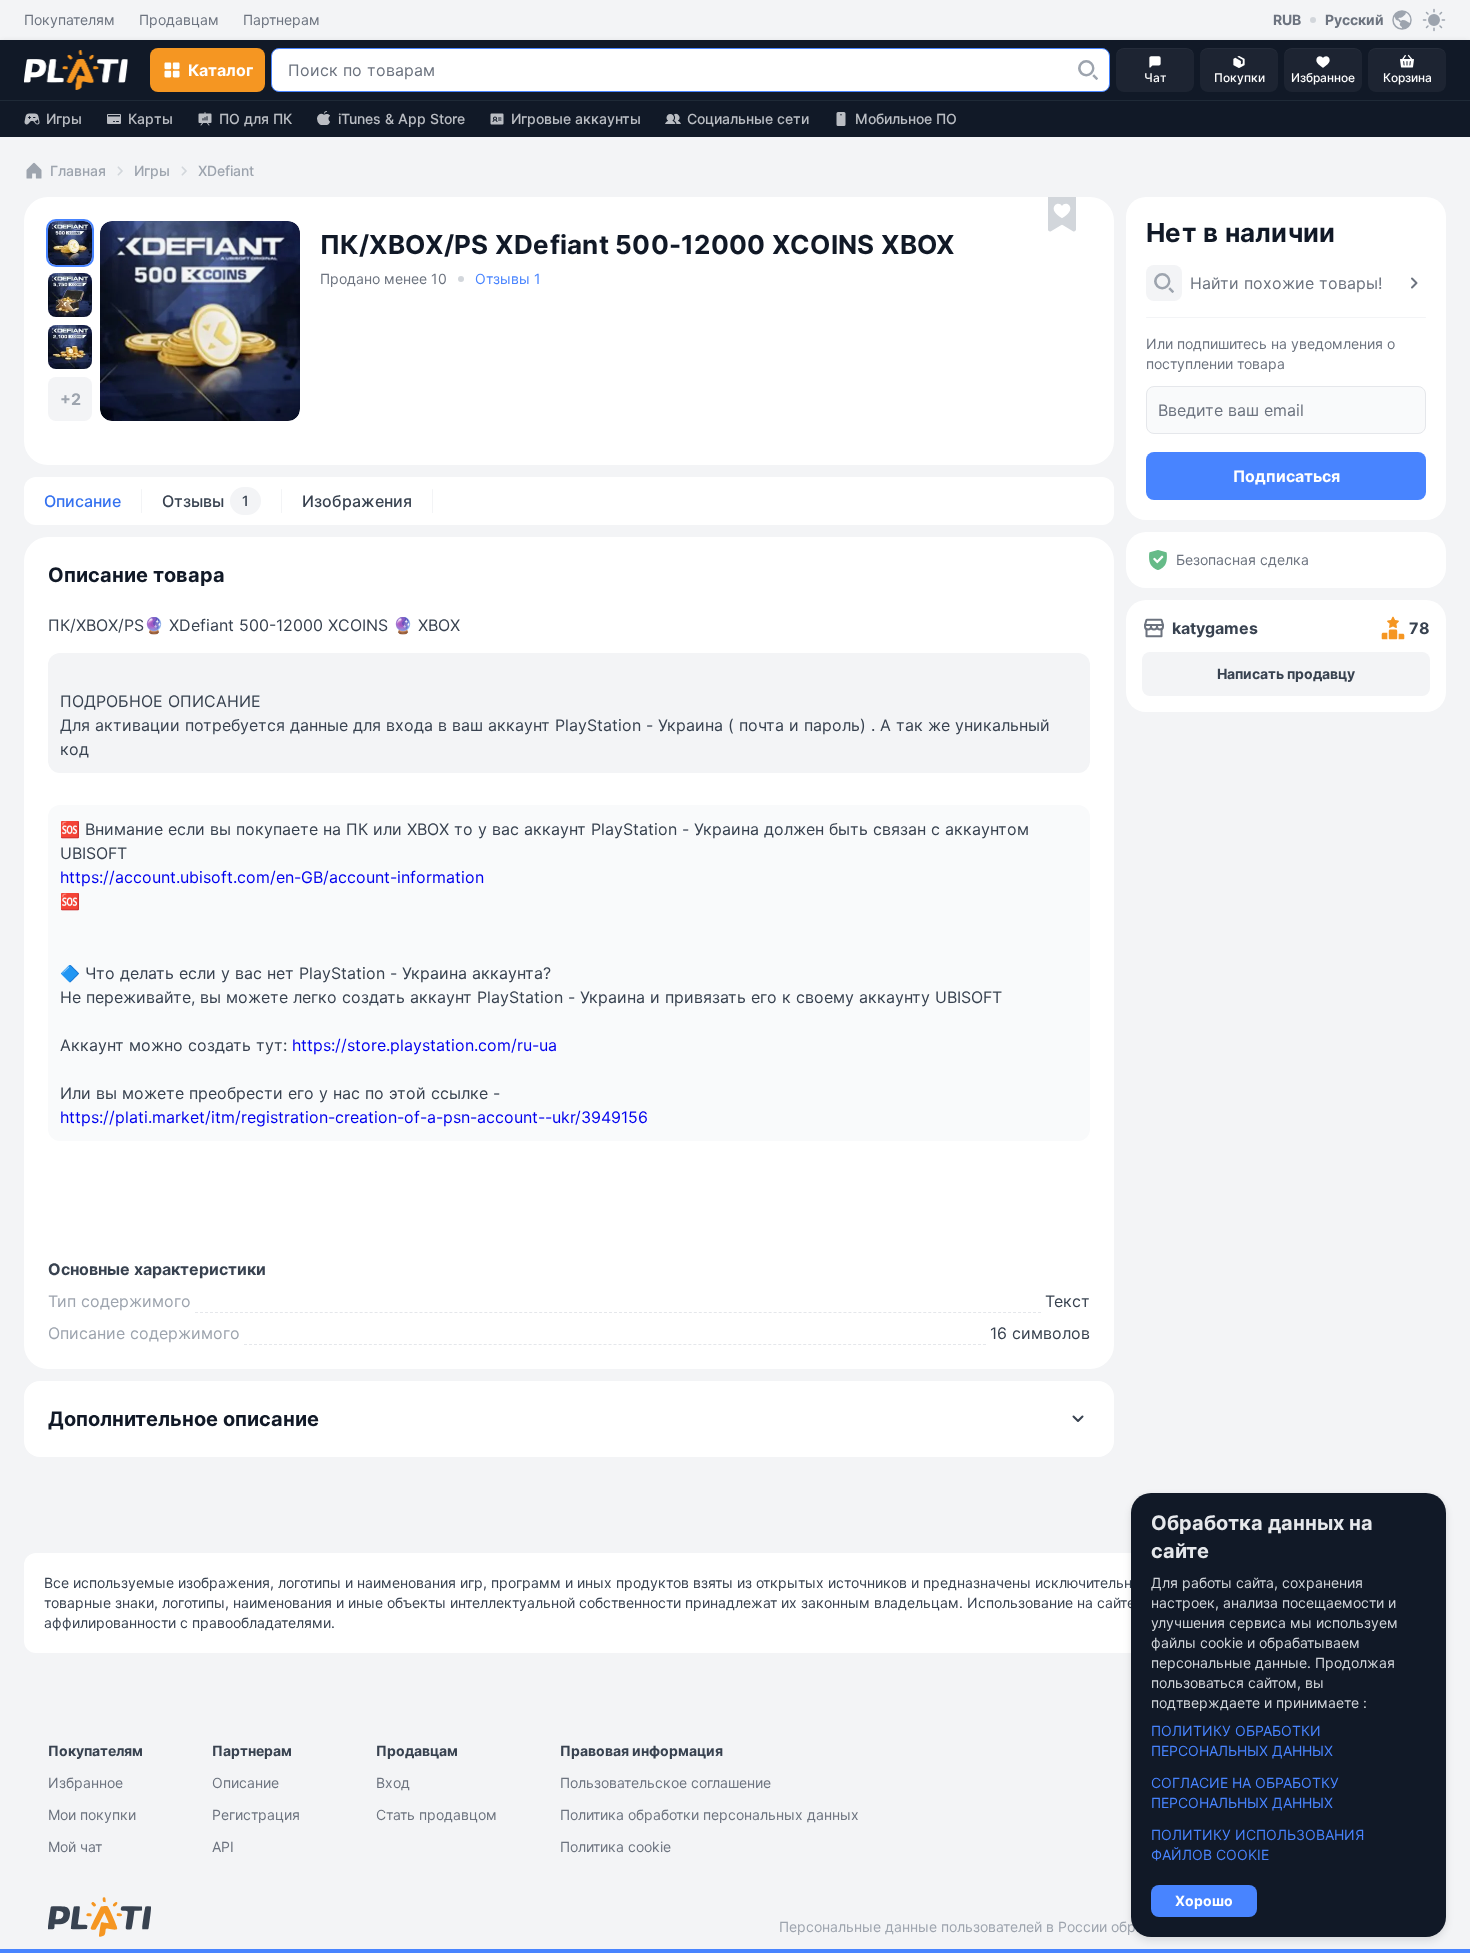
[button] (1088, 70)
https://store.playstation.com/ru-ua (424, 1045)
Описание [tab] (82, 501)
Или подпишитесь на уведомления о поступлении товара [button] (1270, 353)
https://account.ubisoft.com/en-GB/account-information (272, 877)
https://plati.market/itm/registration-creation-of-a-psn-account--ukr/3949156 (354, 1117)
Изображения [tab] (357, 501)
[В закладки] (1062, 215)
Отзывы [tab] (205, 501)
